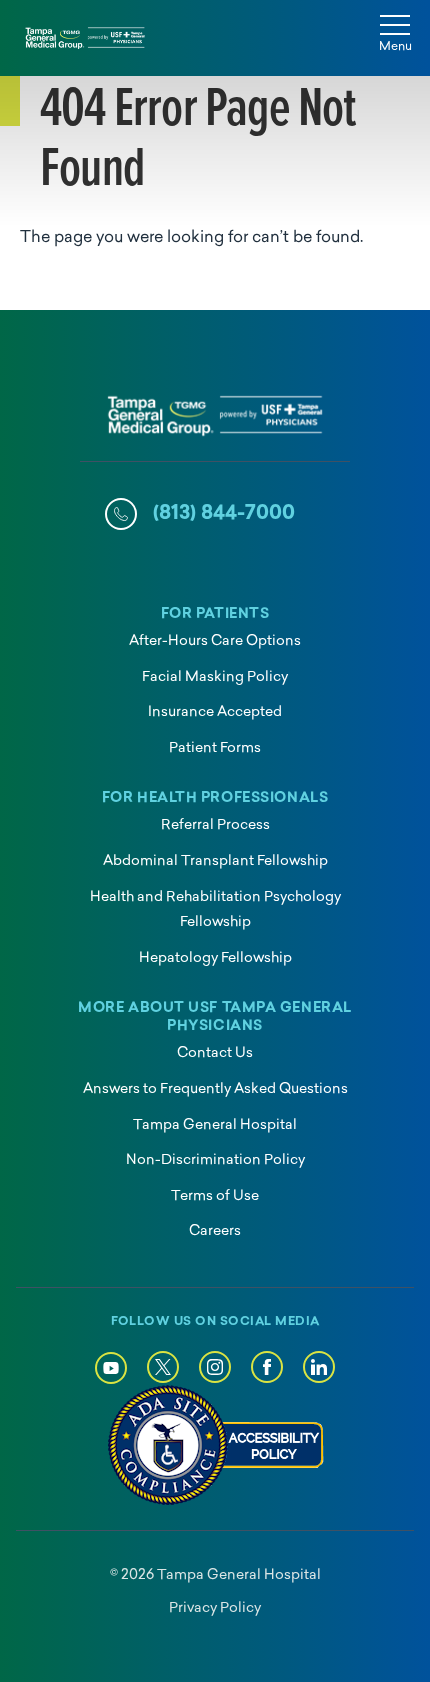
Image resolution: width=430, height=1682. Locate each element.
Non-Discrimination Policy (215, 1160)
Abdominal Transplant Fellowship (215, 861)
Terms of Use (215, 1196)
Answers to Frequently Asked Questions (215, 1089)
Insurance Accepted (215, 712)
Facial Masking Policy (215, 677)
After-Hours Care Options (215, 641)
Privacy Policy (215, 1608)
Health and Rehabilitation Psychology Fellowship (215, 910)
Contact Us (215, 1053)
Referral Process (215, 825)
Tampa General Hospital (215, 1125)
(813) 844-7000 (224, 514)
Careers (215, 1231)
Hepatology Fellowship (215, 958)
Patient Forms (215, 748)
